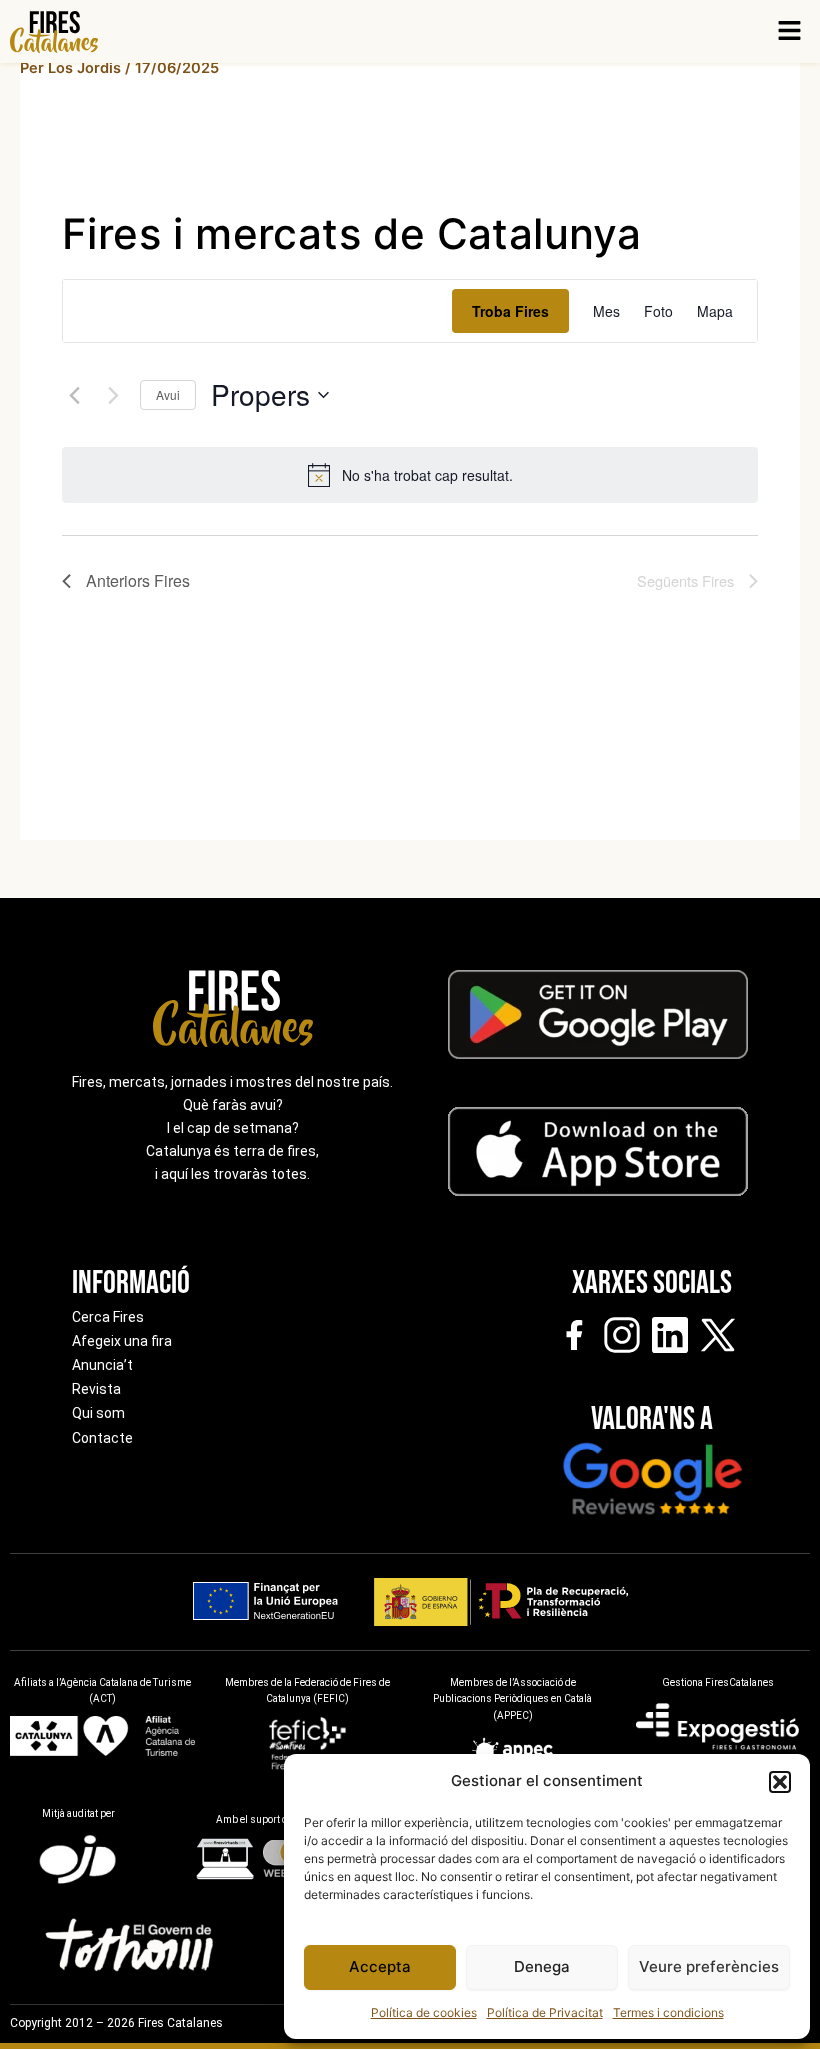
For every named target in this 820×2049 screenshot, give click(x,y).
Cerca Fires (108, 1317)
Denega (542, 1966)
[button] (780, 1782)
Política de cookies (424, 2012)
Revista (96, 1389)
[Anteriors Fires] (74, 395)
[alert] (427, 475)
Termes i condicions (668, 2012)
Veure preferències (709, 1966)
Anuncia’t (102, 1365)
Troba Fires (510, 311)
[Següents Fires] (113, 395)
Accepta (380, 1966)
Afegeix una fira (122, 1341)
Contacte (102, 1438)
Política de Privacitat (545, 2012)
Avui (168, 394)
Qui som (98, 1413)
